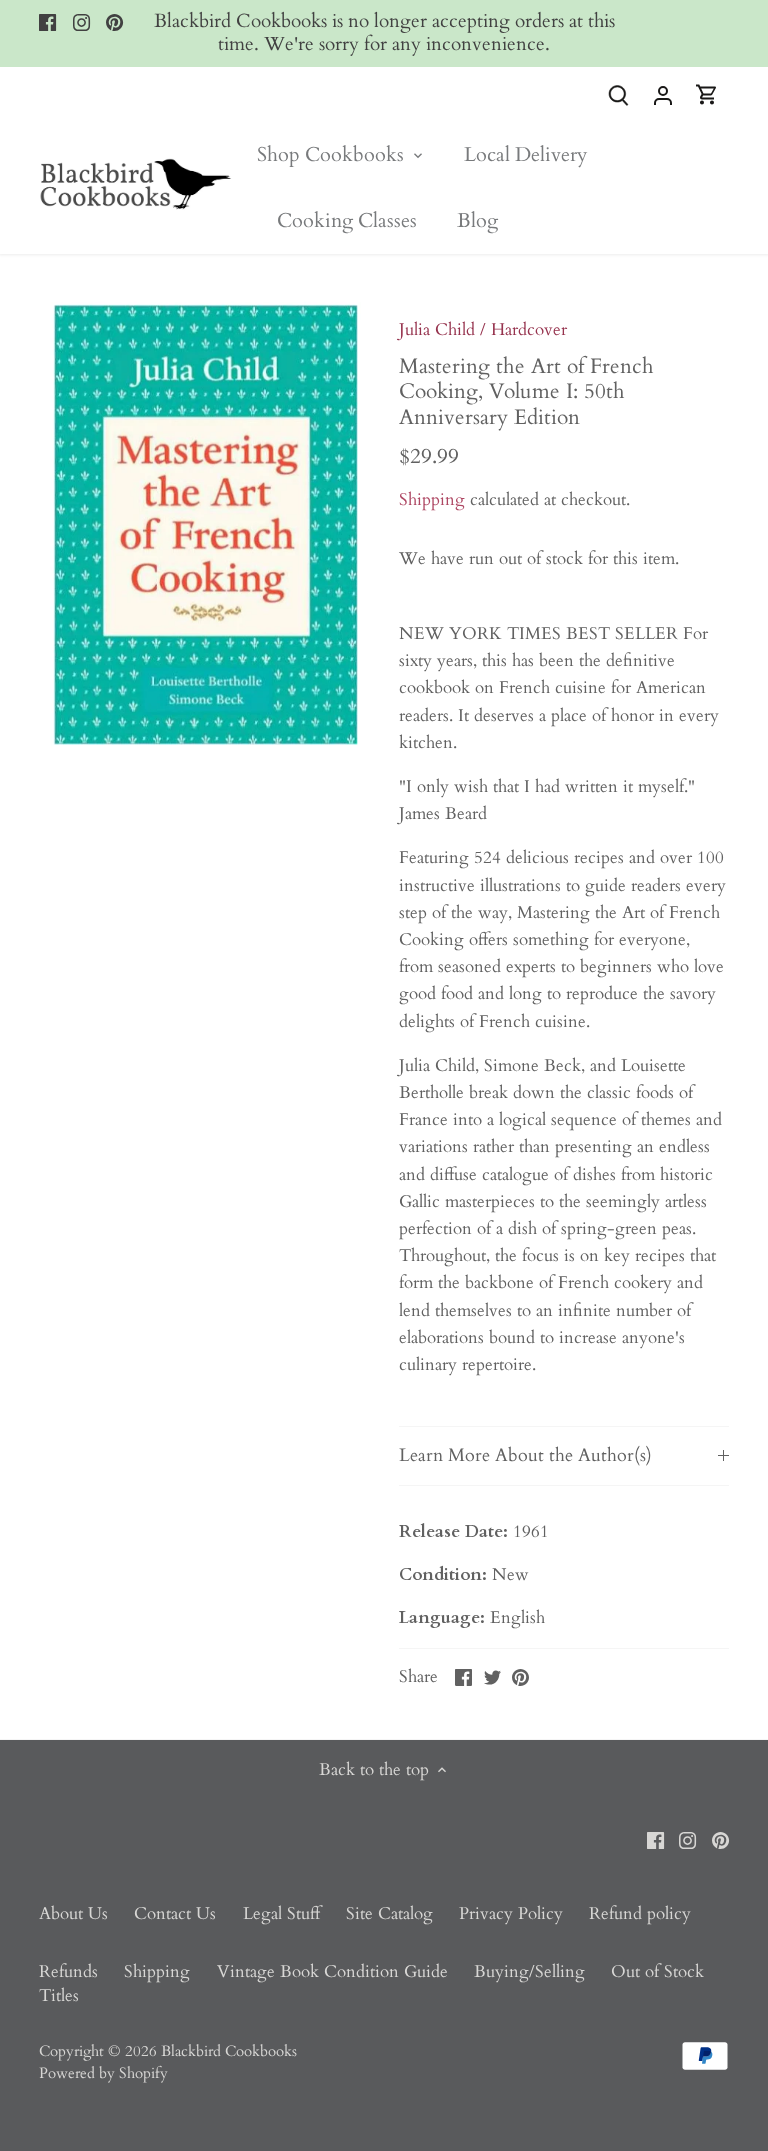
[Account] (663, 94)
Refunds (68, 1971)
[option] (200, 525)
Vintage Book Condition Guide (332, 1971)
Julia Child (437, 329)
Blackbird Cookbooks (229, 2051)
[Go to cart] (707, 94)
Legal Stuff (281, 1913)
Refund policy (640, 1913)
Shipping (432, 499)
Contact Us (175, 1913)
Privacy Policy (511, 1913)
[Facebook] (47, 22)
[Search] (619, 94)
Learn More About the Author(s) (525, 1455)
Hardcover (529, 329)
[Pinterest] (114, 22)
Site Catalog (389, 1913)
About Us (73, 1913)
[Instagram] (81, 22)
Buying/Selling (529, 1971)
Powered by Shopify (103, 2073)
